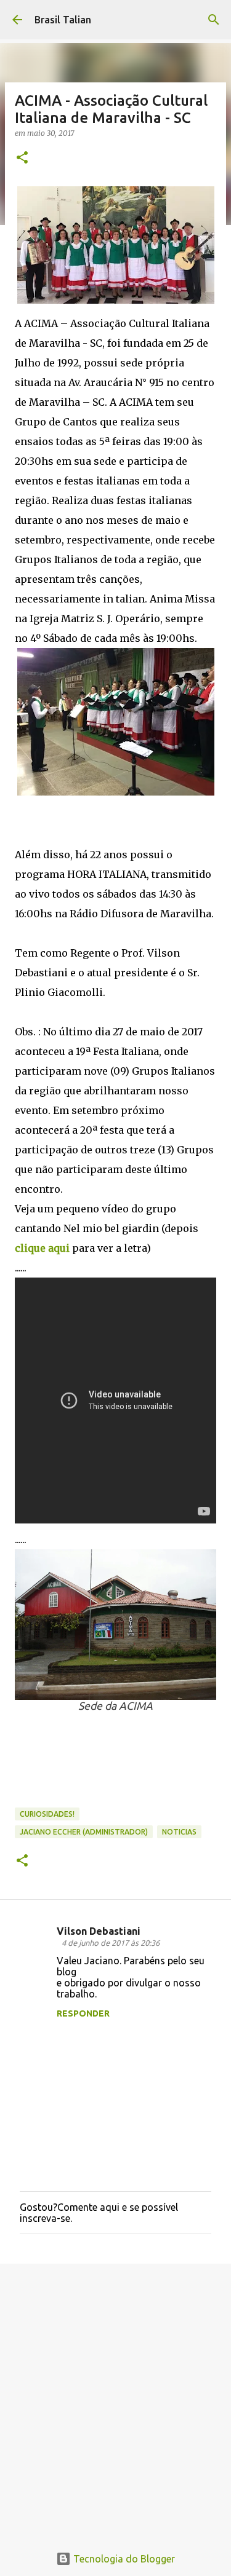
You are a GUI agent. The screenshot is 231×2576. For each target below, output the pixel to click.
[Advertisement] (115, 2397)
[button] (22, 158)
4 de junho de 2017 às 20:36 (111, 1943)
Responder (83, 2013)
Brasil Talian (63, 20)
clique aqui (42, 1248)
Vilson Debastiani (99, 1931)
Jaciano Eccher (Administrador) (84, 1832)
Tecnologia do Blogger (123, 2559)
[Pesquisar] (214, 20)
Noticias (179, 1832)
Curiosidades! (47, 1814)
